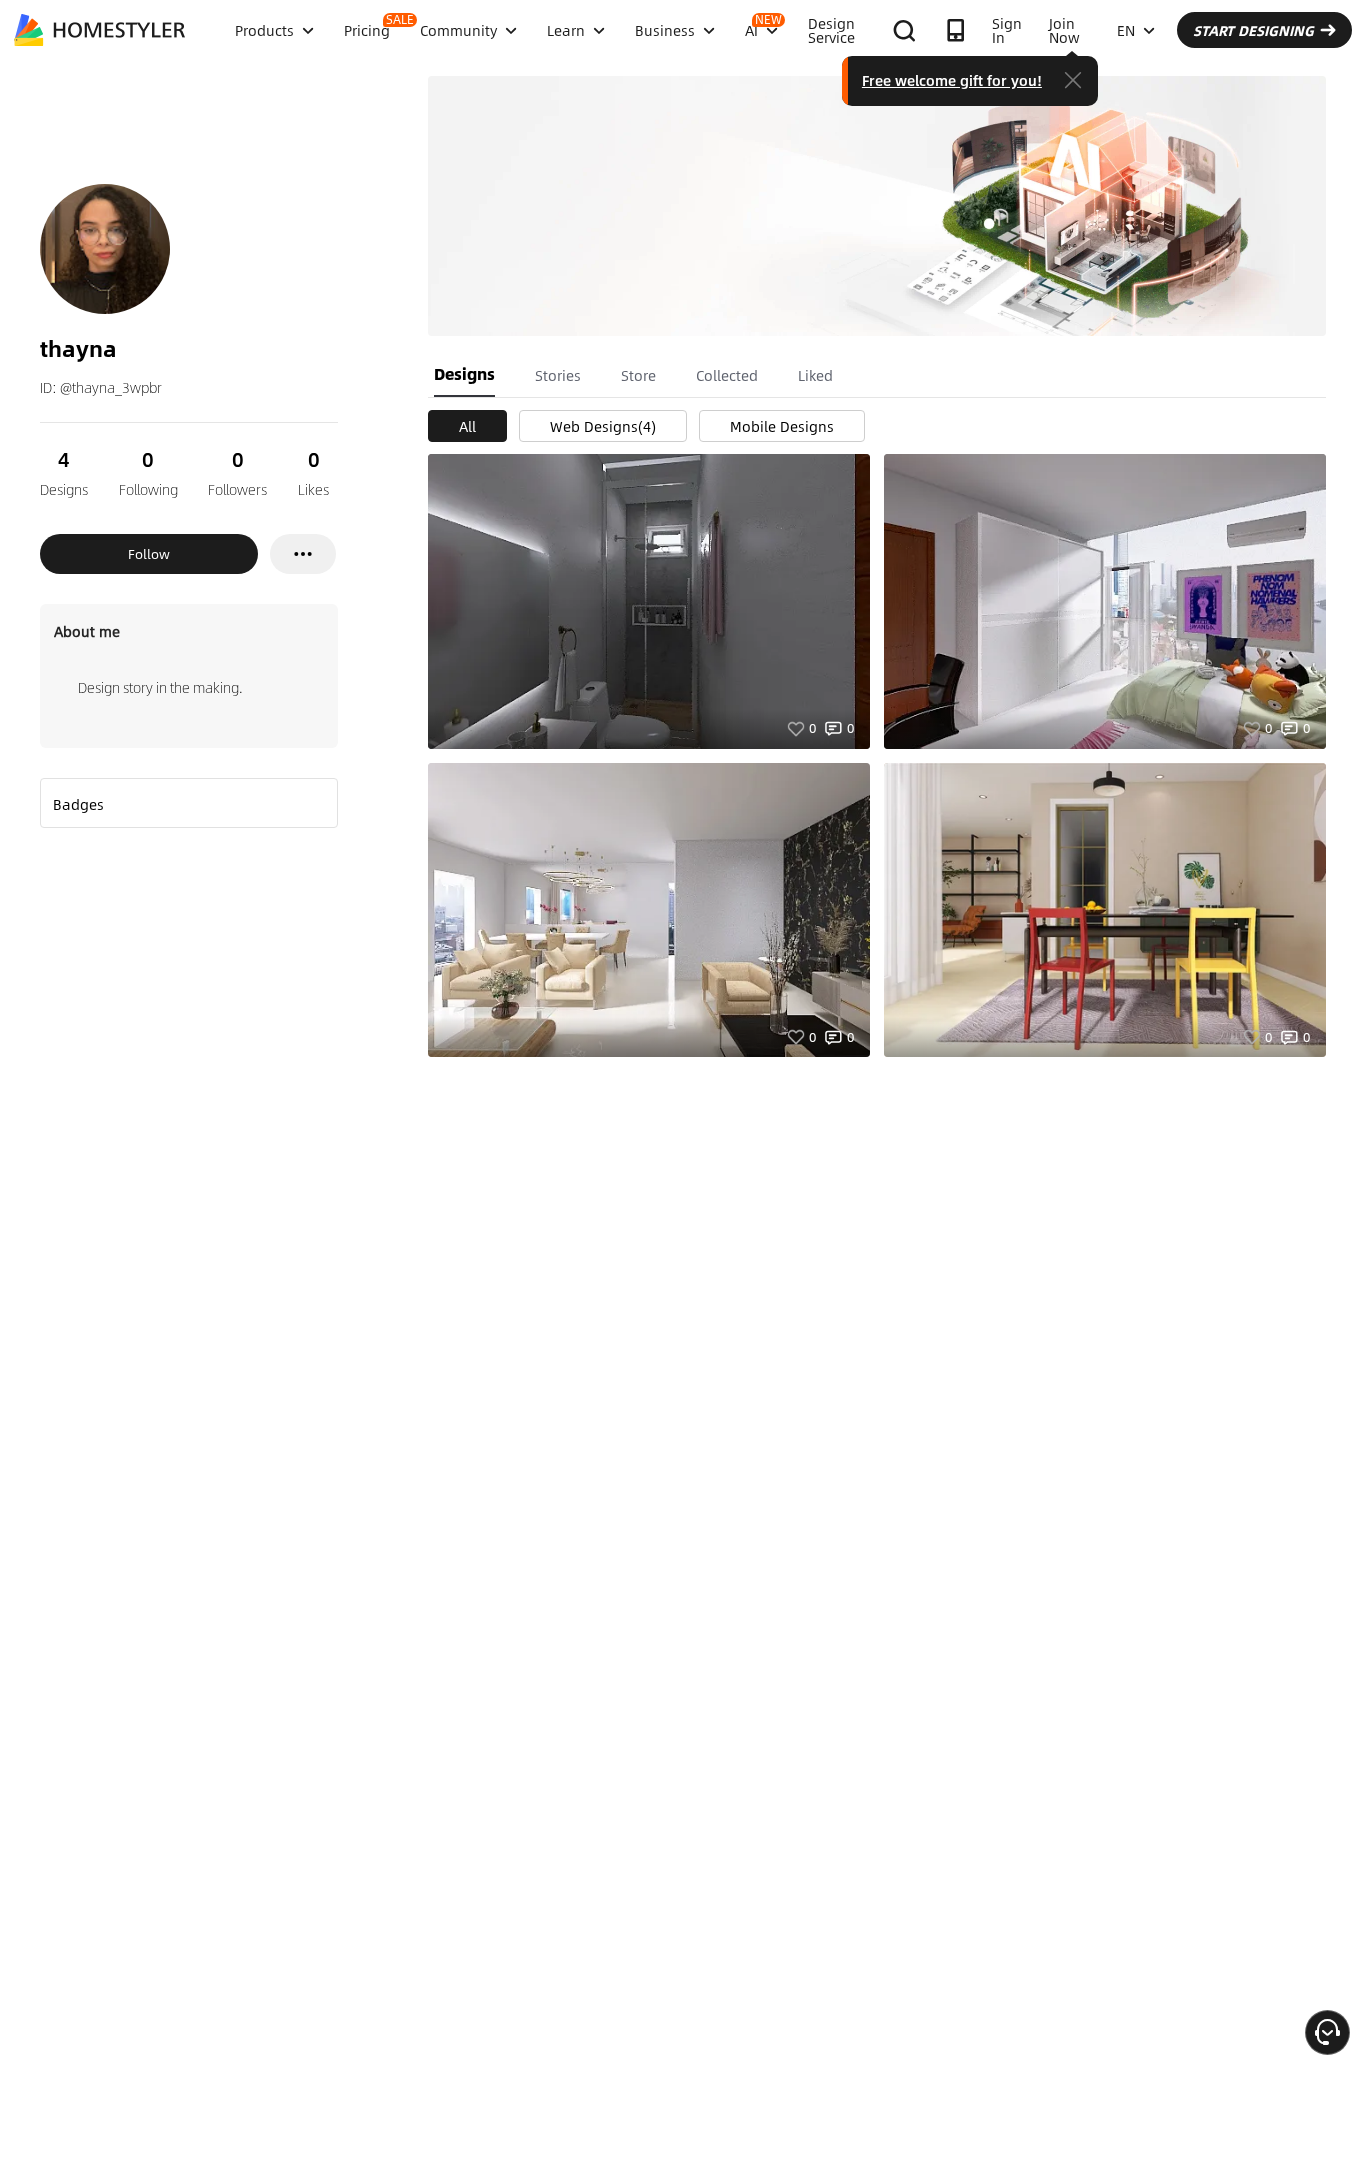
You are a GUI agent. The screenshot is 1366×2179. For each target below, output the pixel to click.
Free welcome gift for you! (952, 80)
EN (1126, 30)
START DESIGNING (1253, 30)
